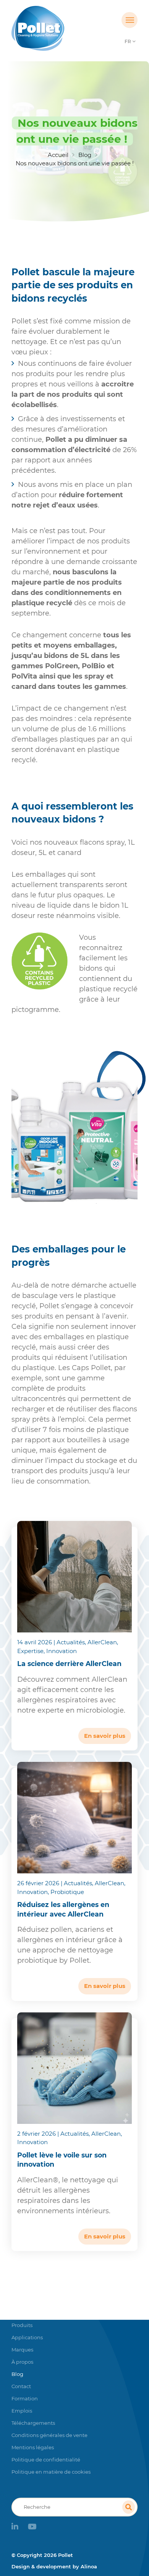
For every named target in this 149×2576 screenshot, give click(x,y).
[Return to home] (59, 28)
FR (128, 41)
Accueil (58, 155)
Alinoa (89, 2566)
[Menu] (130, 20)
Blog (85, 155)
